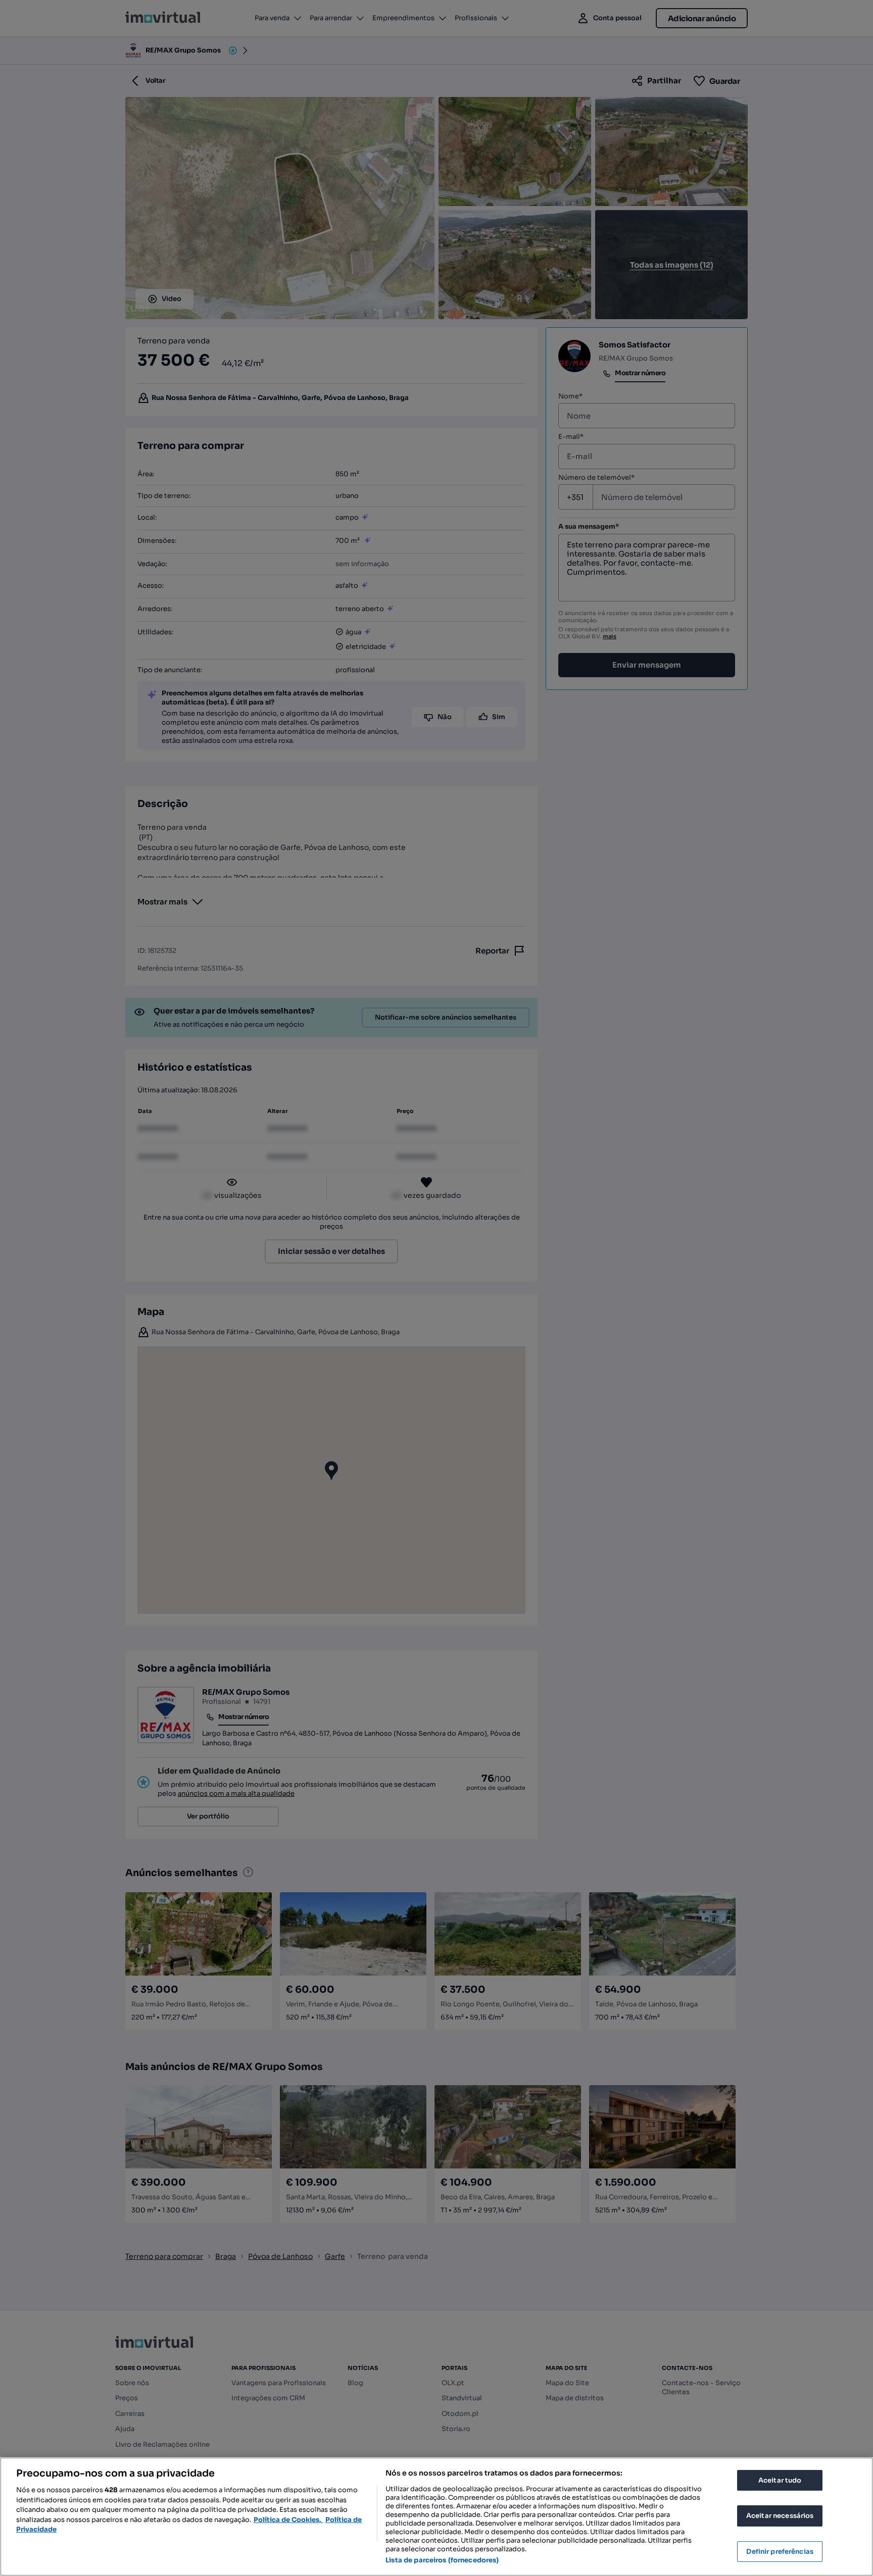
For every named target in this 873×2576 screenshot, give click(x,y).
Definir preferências (780, 2552)
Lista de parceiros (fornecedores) (442, 2560)
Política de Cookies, (288, 2520)
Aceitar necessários (780, 2516)
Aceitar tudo (780, 2480)
